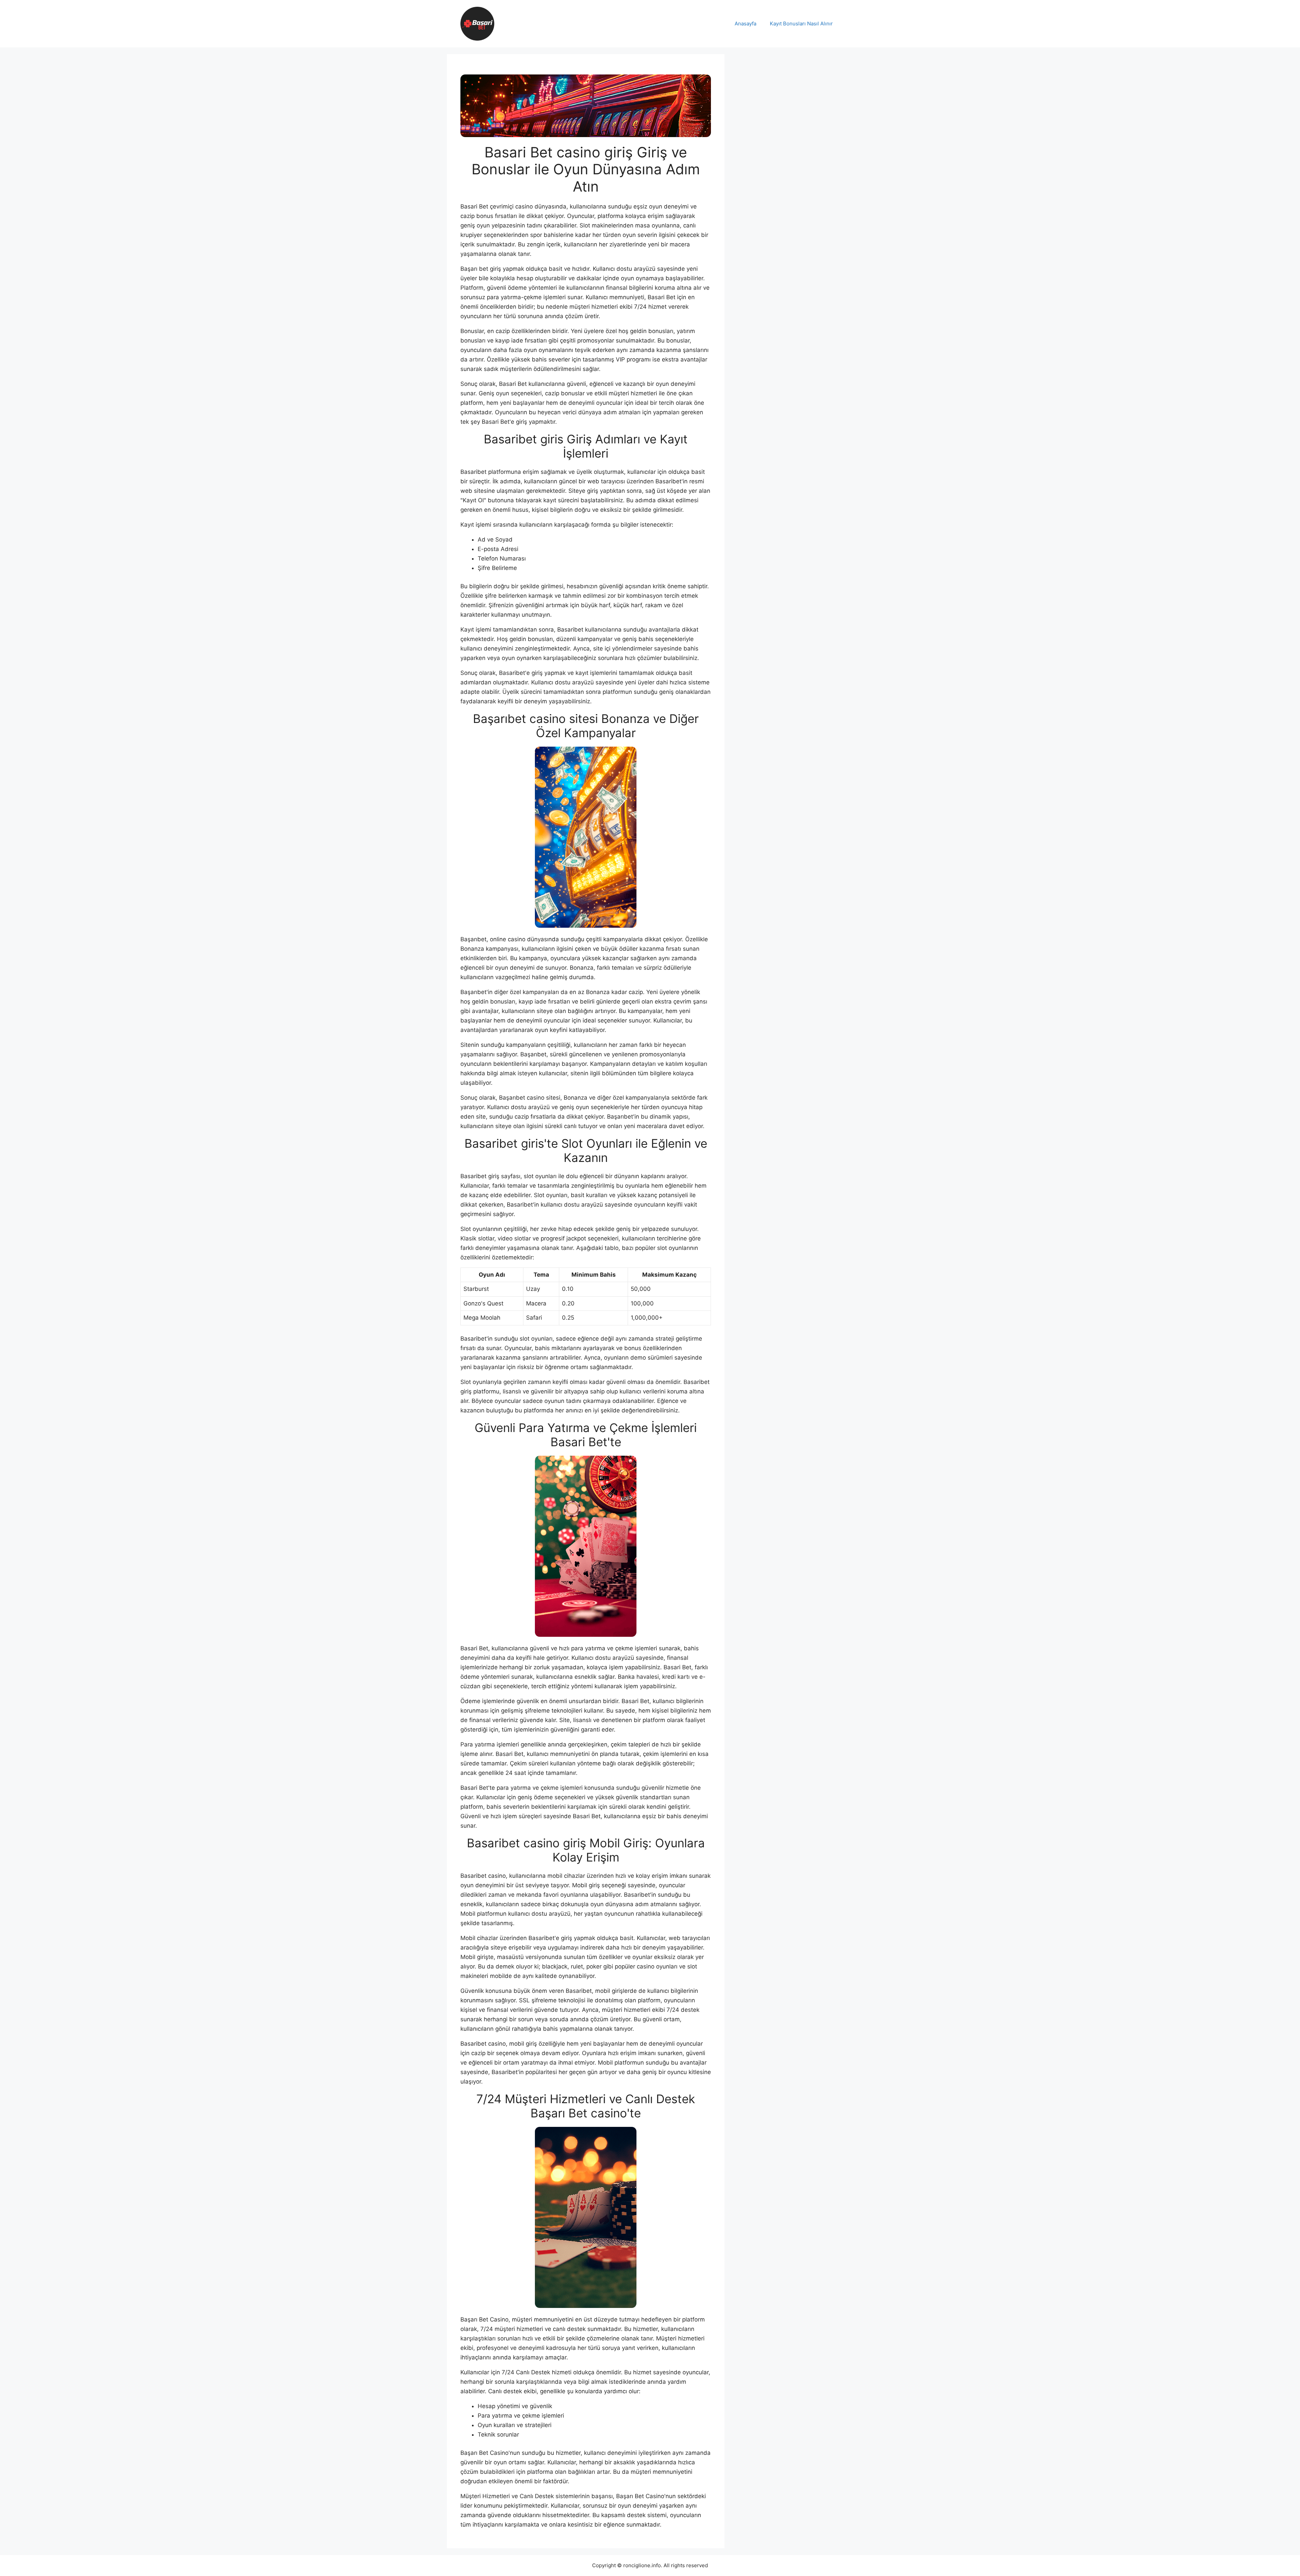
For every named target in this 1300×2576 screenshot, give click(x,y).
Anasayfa (745, 24)
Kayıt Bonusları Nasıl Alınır (801, 24)
